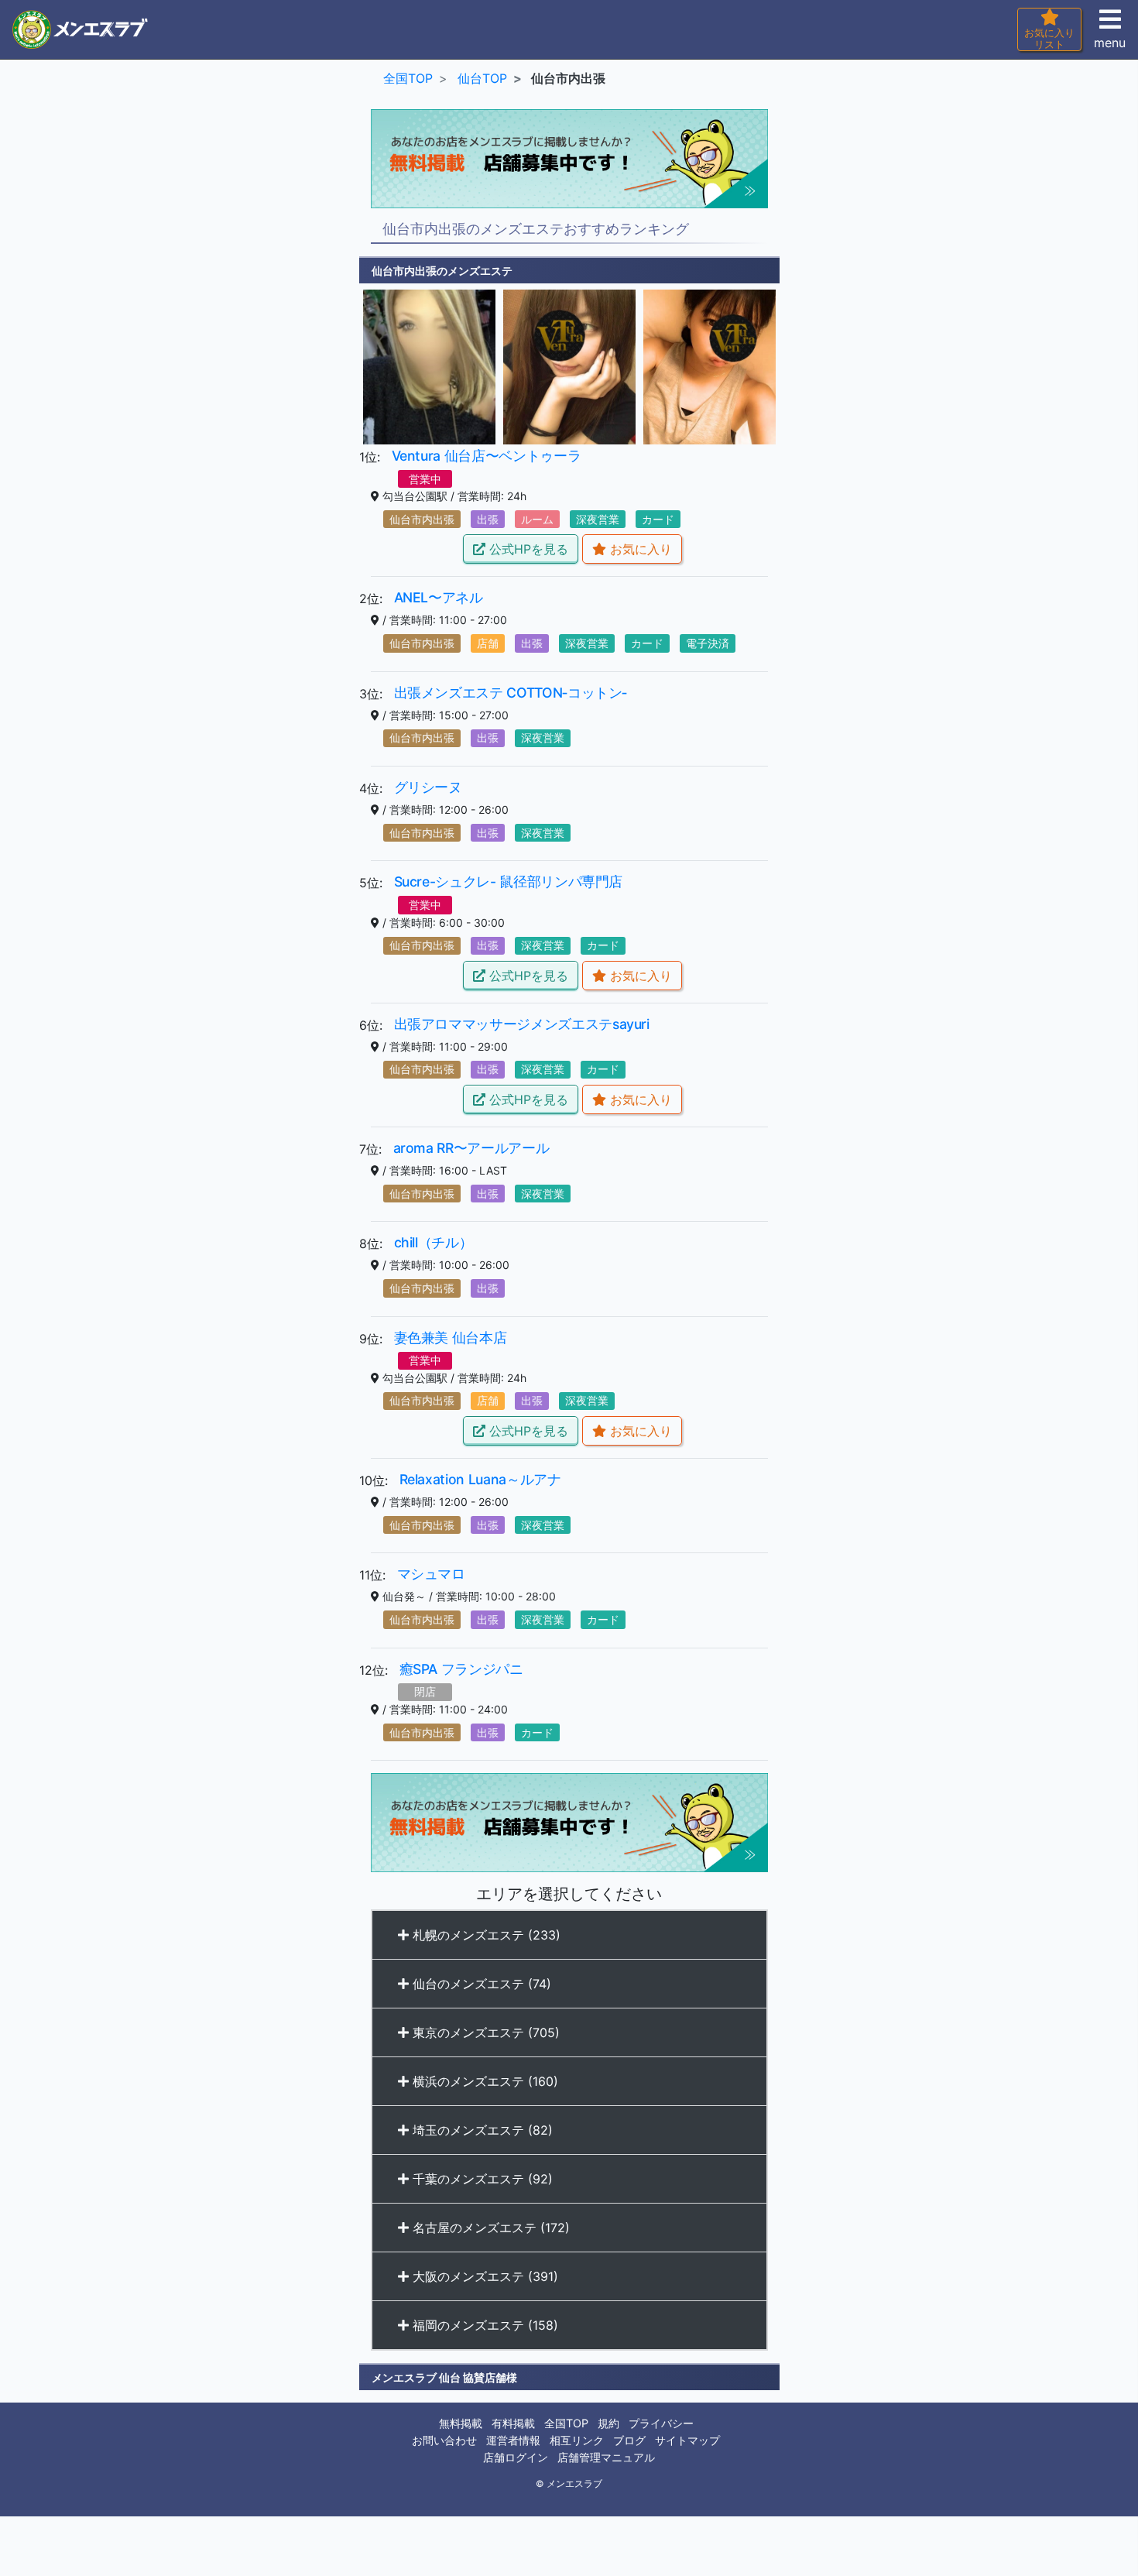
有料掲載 (513, 2423)
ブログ (629, 2440)
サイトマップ (687, 2440)
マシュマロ (431, 1574)
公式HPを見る (527, 549)
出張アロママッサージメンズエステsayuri (522, 1024)
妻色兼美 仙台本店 (451, 1338)
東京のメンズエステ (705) (484, 2032)
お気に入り (639, 549)
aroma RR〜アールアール (471, 1148)
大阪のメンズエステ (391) (483, 2276)
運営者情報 (513, 2440)
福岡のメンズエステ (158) (483, 2325)
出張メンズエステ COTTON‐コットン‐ (511, 693)
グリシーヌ (428, 787)
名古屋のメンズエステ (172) (489, 2228)
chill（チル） (434, 1242)
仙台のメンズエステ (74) (480, 1984)
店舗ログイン (516, 2457)
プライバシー (661, 2423)
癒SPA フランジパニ (461, 1669)
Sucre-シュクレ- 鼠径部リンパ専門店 (509, 882)
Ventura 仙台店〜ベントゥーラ (487, 456)
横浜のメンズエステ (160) (483, 2081)
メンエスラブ (574, 2484)
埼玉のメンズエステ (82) (481, 2130)
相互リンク (577, 2440)
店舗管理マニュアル (606, 2457)
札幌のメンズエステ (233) (485, 1935)
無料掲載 (461, 2423)
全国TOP (566, 2423)
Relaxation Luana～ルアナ (480, 1479)
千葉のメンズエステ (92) (481, 2179)
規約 (608, 2423)
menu (1110, 43)
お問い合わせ (444, 2440)
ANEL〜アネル (439, 597)
